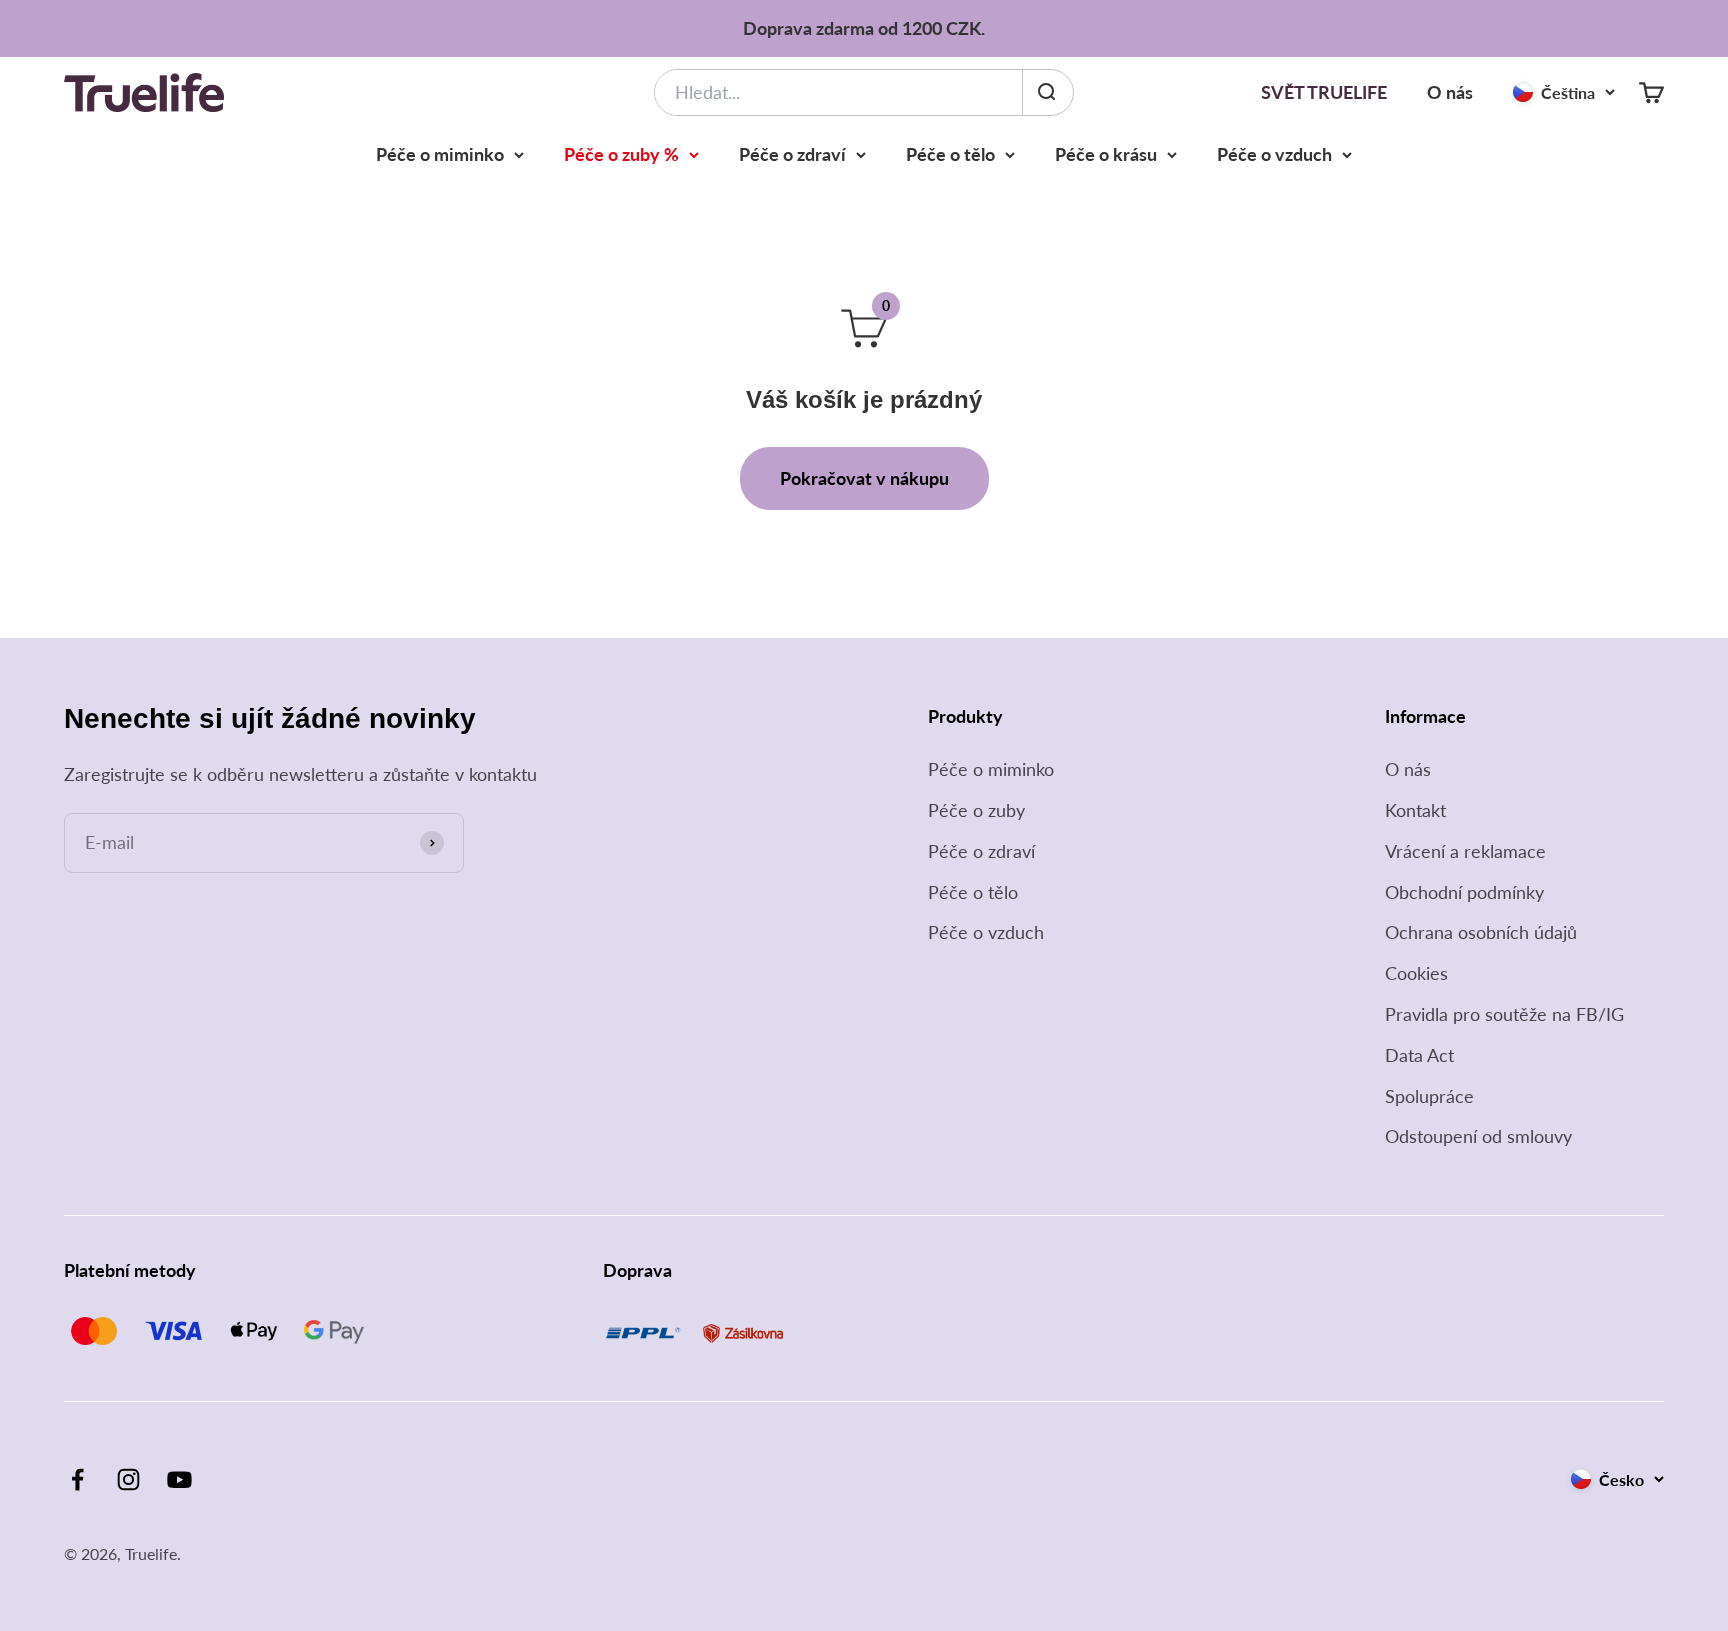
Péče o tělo (950, 154)
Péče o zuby (976, 810)
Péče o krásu (1106, 154)
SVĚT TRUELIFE (1324, 92)
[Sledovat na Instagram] (128, 1479)
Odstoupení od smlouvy (1478, 1136)
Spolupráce (1429, 1096)
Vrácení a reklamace (1465, 851)
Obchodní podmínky (1464, 892)
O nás (1450, 92)
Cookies (1416, 973)
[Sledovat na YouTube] (179, 1479)
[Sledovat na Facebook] (77, 1479)
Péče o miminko (440, 154)
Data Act (1419, 1055)
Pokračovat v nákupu (864, 478)
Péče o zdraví (792, 154)
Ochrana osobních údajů (1481, 932)
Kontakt (1415, 810)
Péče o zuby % (621, 154)
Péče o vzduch (1274, 154)
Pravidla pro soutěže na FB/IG (1504, 1014)
